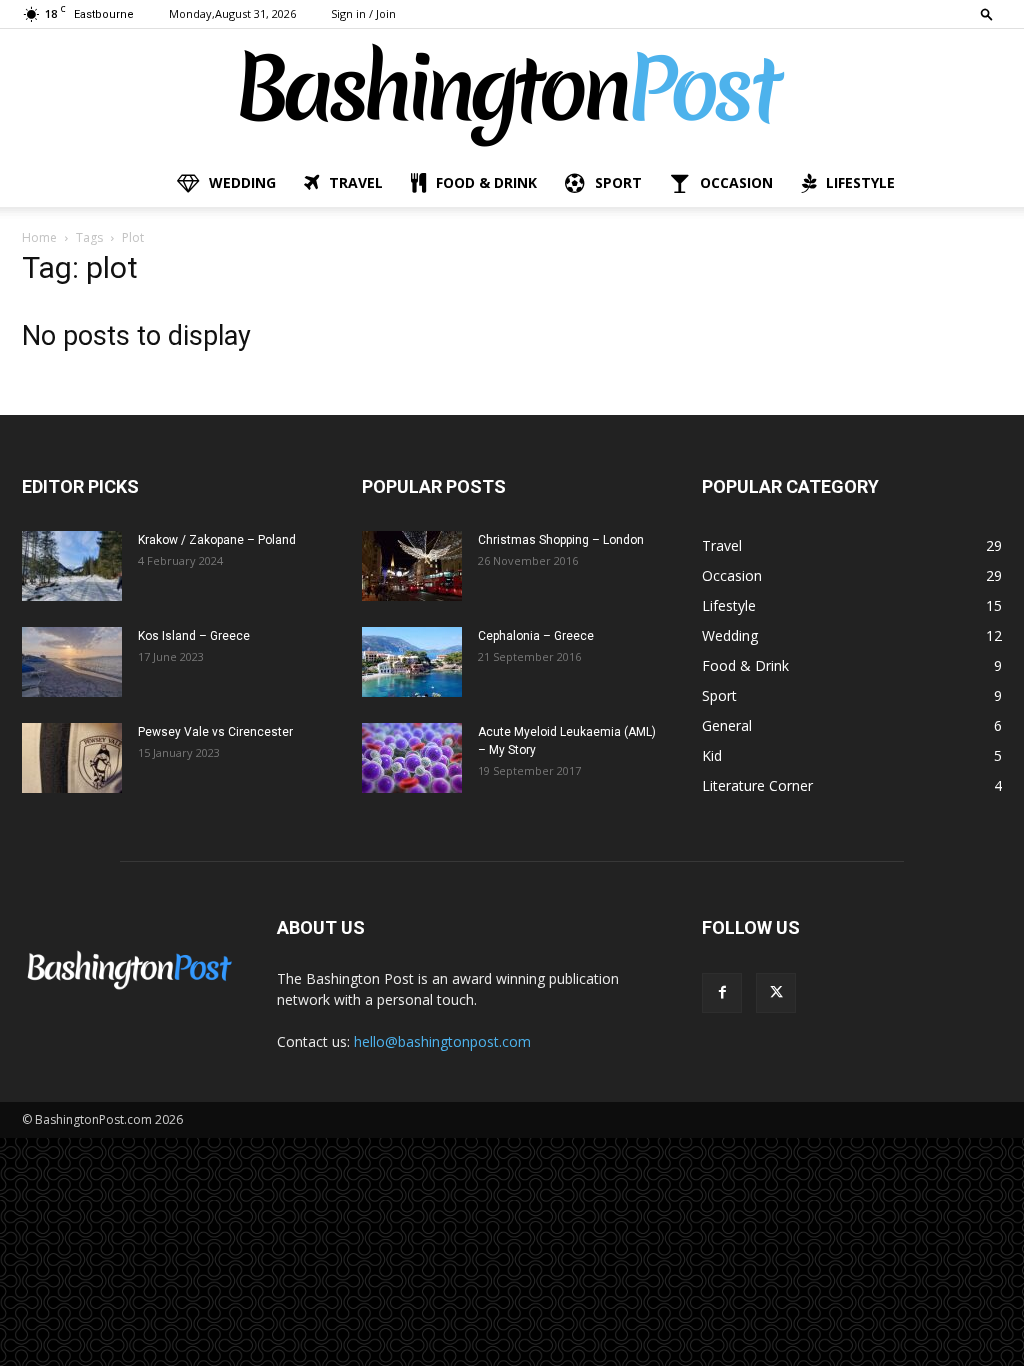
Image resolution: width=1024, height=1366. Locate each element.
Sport (618, 182)
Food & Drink (486, 182)
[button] (987, 13)
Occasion (736, 182)
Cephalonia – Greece (536, 636)
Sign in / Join (363, 13)
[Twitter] (776, 993)
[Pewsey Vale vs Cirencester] (72, 758)
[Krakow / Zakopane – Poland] (72, 566)
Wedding (242, 182)
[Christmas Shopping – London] (412, 566)
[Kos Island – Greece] (72, 662)
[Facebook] (722, 993)
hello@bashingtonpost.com (442, 1041)
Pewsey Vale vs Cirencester (215, 732)
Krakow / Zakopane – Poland (217, 540)
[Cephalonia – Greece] (412, 662)
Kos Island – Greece (194, 636)
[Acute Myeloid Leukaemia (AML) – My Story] (412, 758)
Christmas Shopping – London (561, 540)
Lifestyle (860, 182)
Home (39, 237)
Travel (356, 182)
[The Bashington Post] (512, 95)
